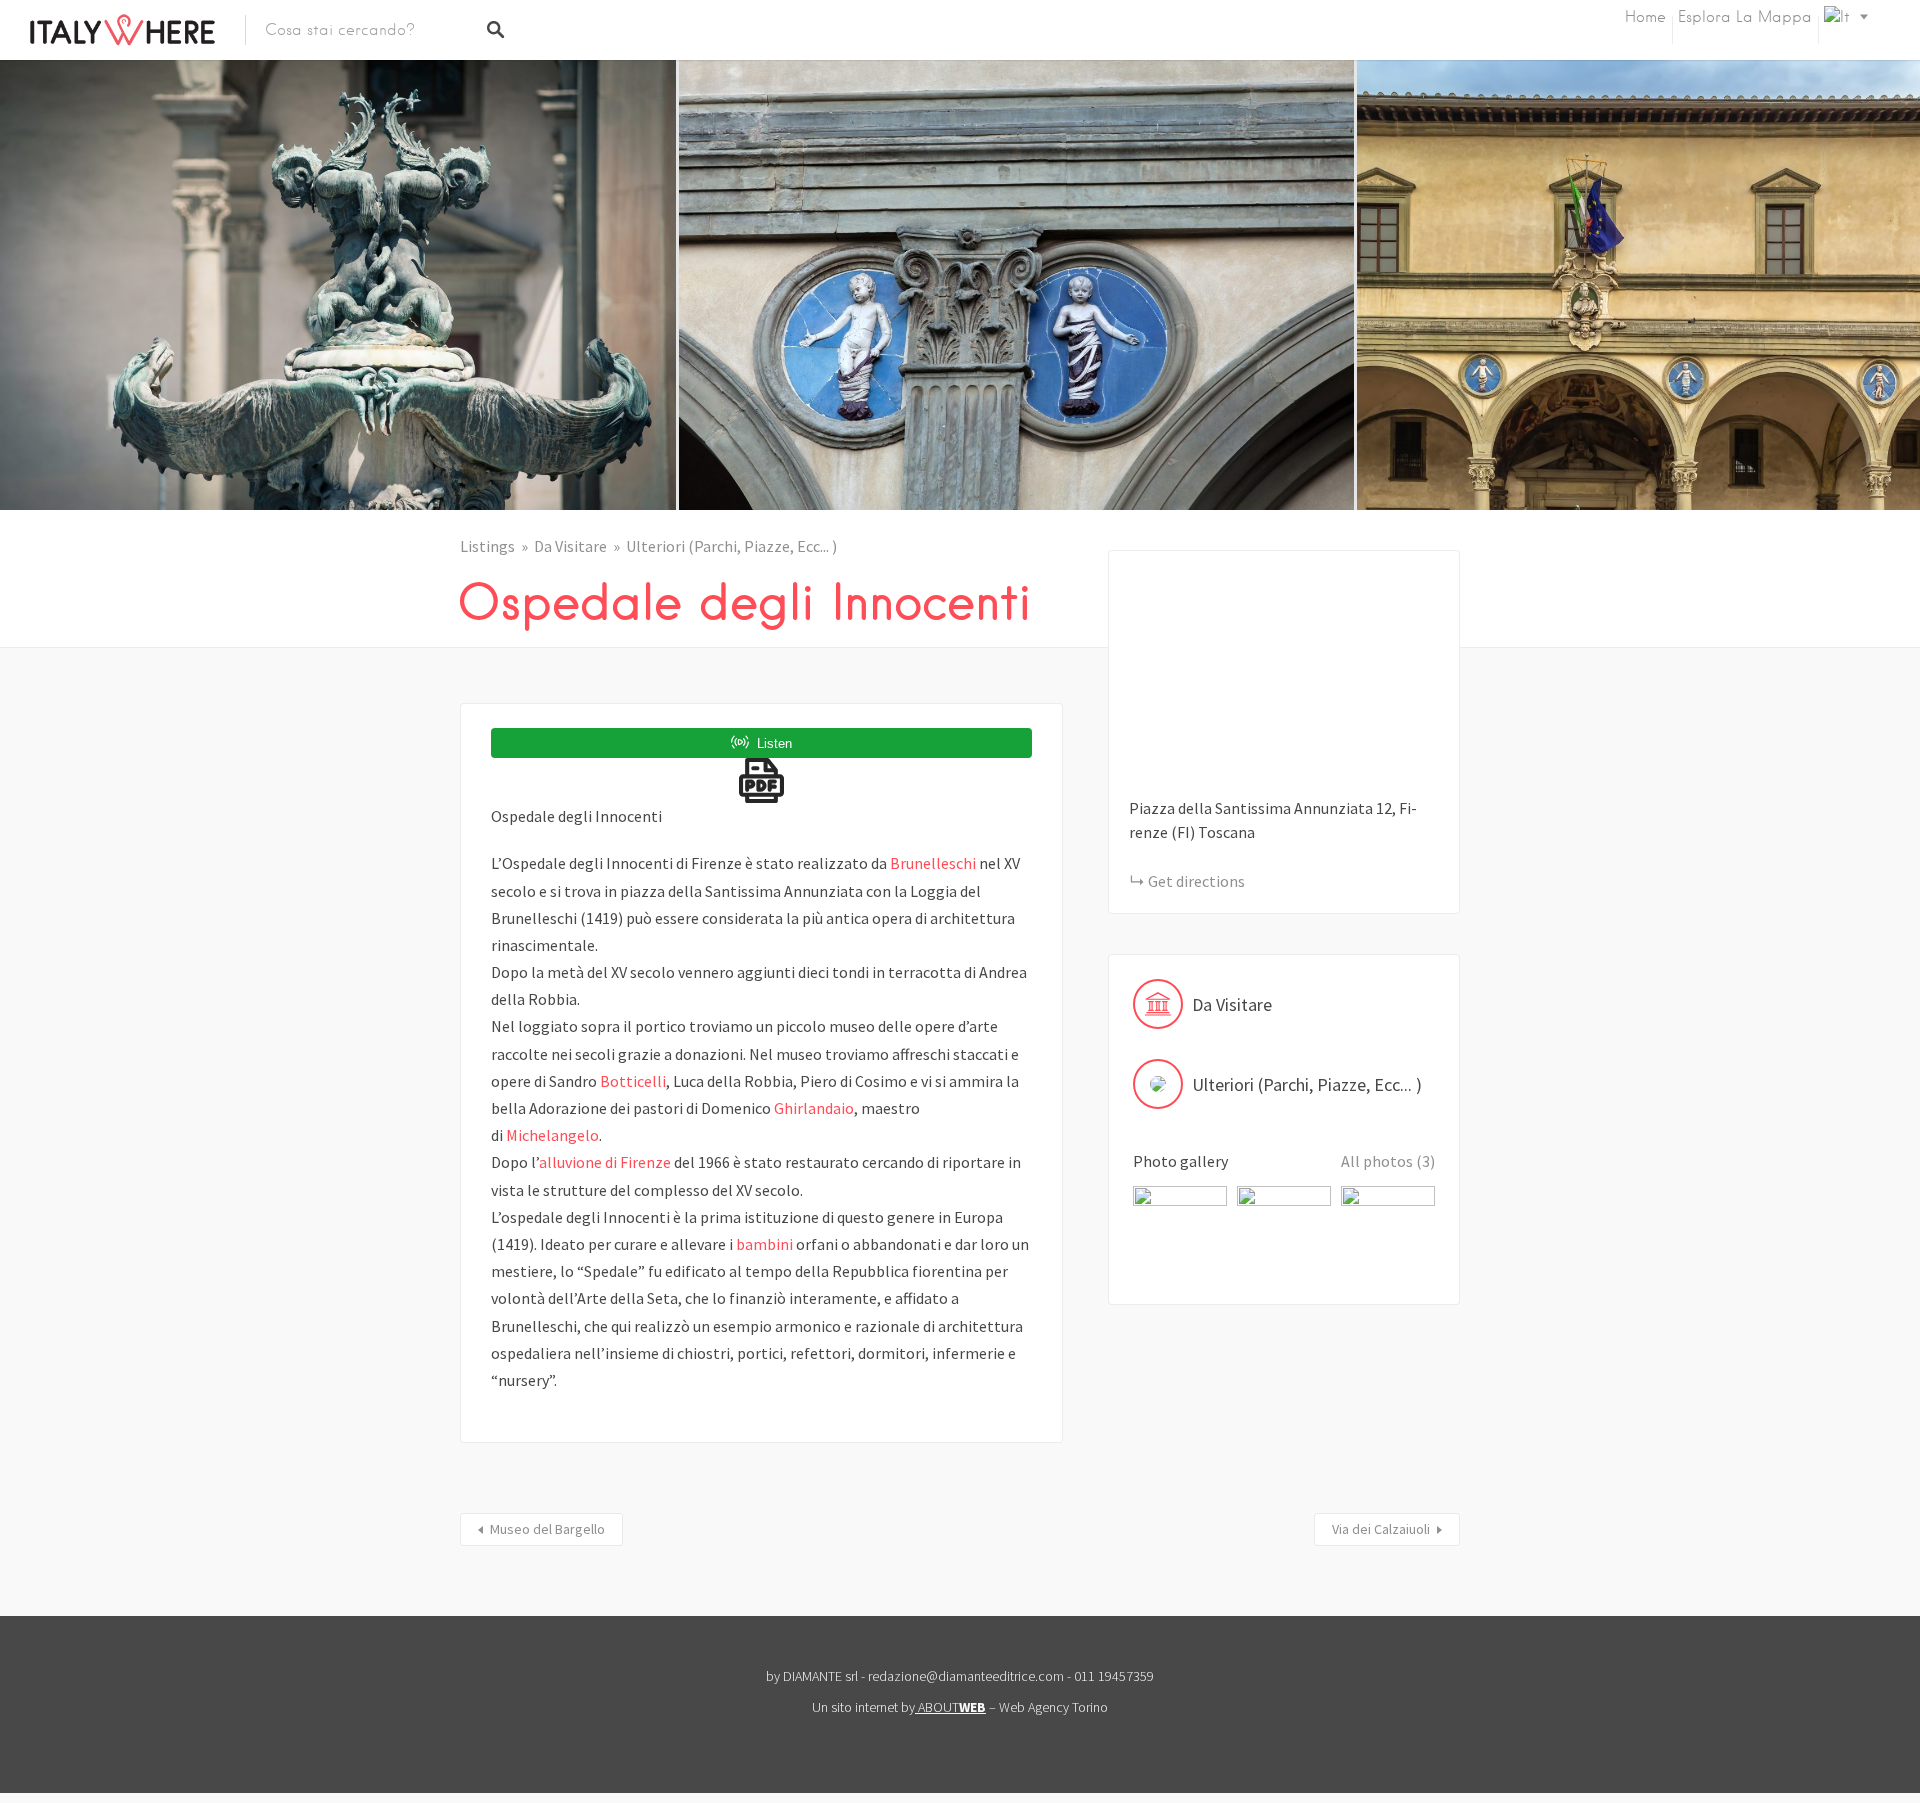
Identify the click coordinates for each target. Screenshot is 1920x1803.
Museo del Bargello (547, 1529)
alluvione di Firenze (605, 1162)
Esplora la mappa (1745, 17)
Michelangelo (552, 1135)
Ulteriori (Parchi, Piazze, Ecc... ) (731, 546)
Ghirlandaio (814, 1108)
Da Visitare (570, 546)
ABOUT (952, 1707)
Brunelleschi (933, 863)
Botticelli (633, 1081)
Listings (487, 546)
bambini (764, 1244)
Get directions (1196, 881)
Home (1645, 17)
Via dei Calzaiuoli (1381, 1529)
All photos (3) (1388, 1161)
